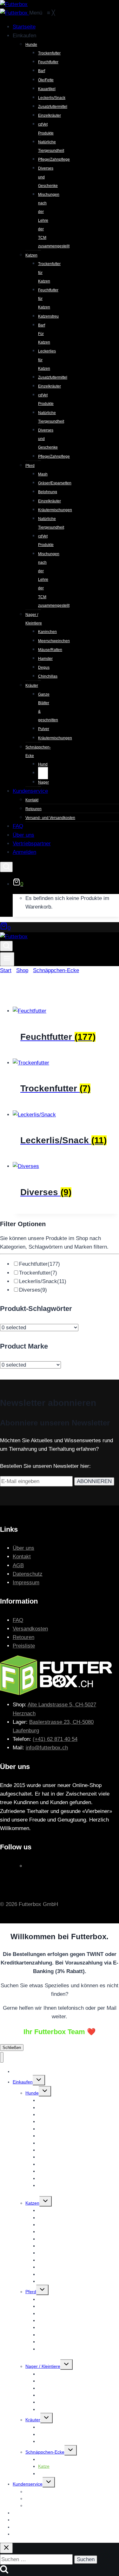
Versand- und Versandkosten (54, 2505)
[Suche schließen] (6, 2548)
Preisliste (24, 1646)
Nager (44, 2474)
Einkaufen (23, 2082)
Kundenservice (28, 2484)
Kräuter (33, 2420)
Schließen (12, 2048)
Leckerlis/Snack (43, 1281)
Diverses (33, 1290)
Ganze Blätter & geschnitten (66, 2427)
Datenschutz (28, 1574)
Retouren (23, 1637)
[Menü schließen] (2, 2057)
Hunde (32, 2093)
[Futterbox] (15, 13)
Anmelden (23, 2534)
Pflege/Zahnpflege (56, 2281)
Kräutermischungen (58, 2441)
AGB (18, 1565)
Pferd (31, 2292)
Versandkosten (30, 1629)
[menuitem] (24, 27)
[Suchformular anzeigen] (6, 867)
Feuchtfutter (40, 1264)
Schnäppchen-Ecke (45, 2452)
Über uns (23, 1548)
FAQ (18, 1620)
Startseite (22, 2071)
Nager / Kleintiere (43, 2366)
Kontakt (22, 1557)
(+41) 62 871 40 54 (55, 1739)
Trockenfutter (38, 1273)
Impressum (26, 1583)
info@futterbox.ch (47, 1748)
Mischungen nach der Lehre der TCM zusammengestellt (76, 2189)
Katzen (32, 2203)
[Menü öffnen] (7, 959)
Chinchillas (49, 2409)
